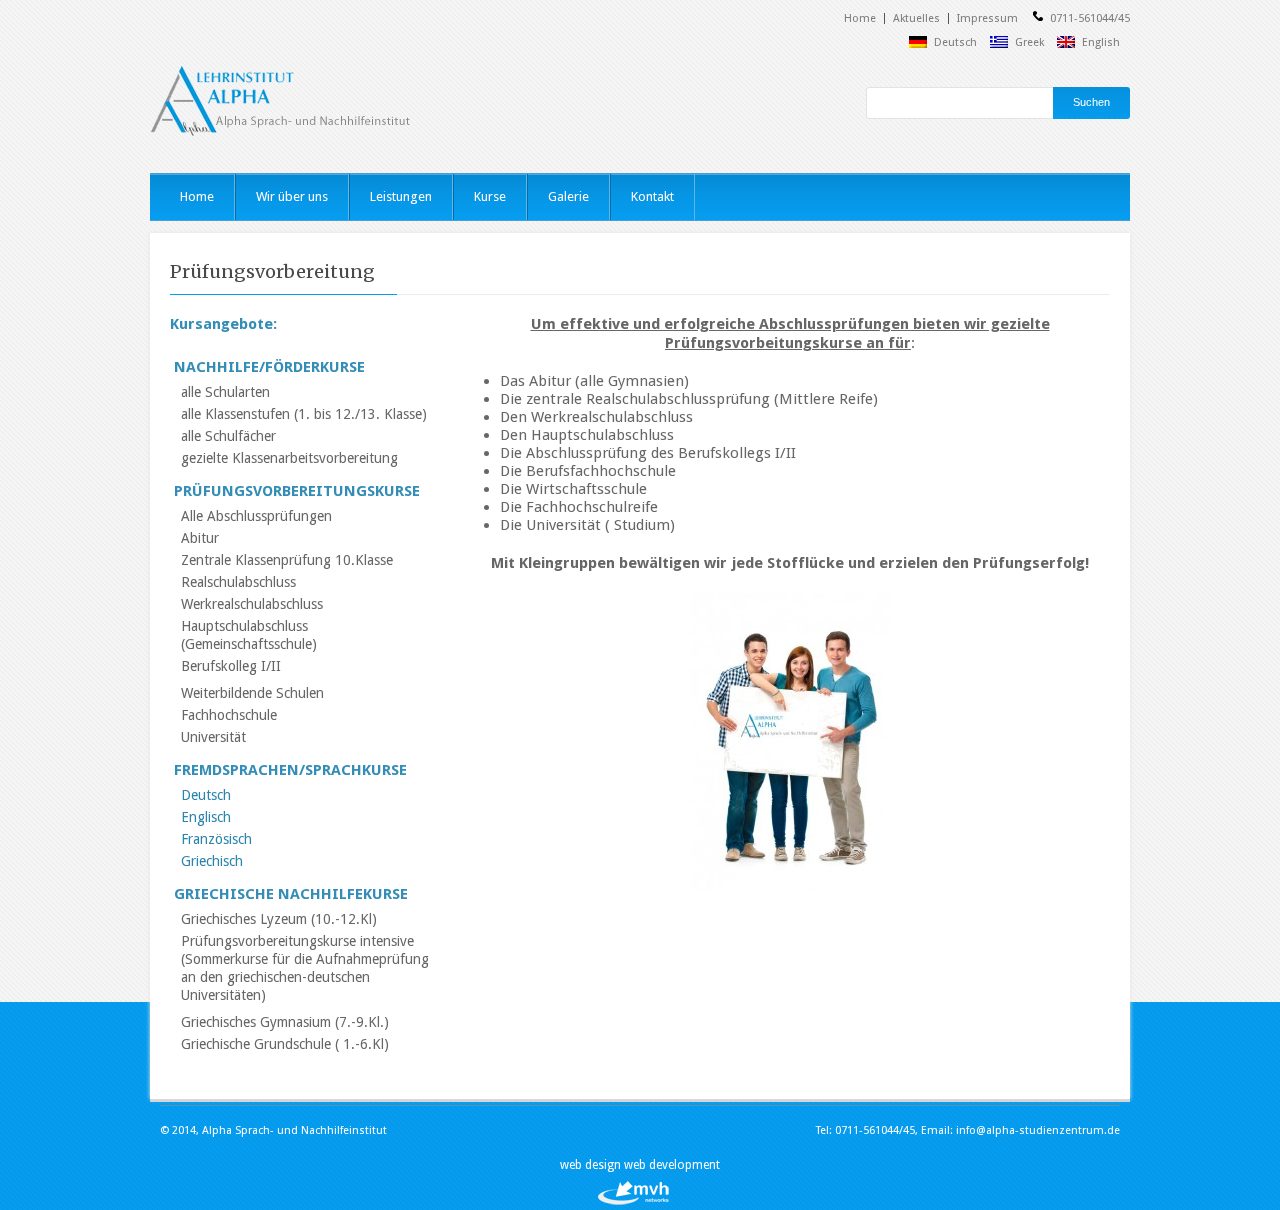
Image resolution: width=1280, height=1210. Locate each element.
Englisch (206, 817)
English (1101, 42)
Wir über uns (292, 196)
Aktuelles (916, 18)
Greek (1029, 42)
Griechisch (212, 861)
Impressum (987, 18)
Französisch (216, 839)
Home (860, 18)
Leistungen (401, 196)
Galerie (568, 196)
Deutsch (955, 42)
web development (672, 1165)
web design (592, 1165)
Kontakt (652, 196)
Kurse (490, 196)
